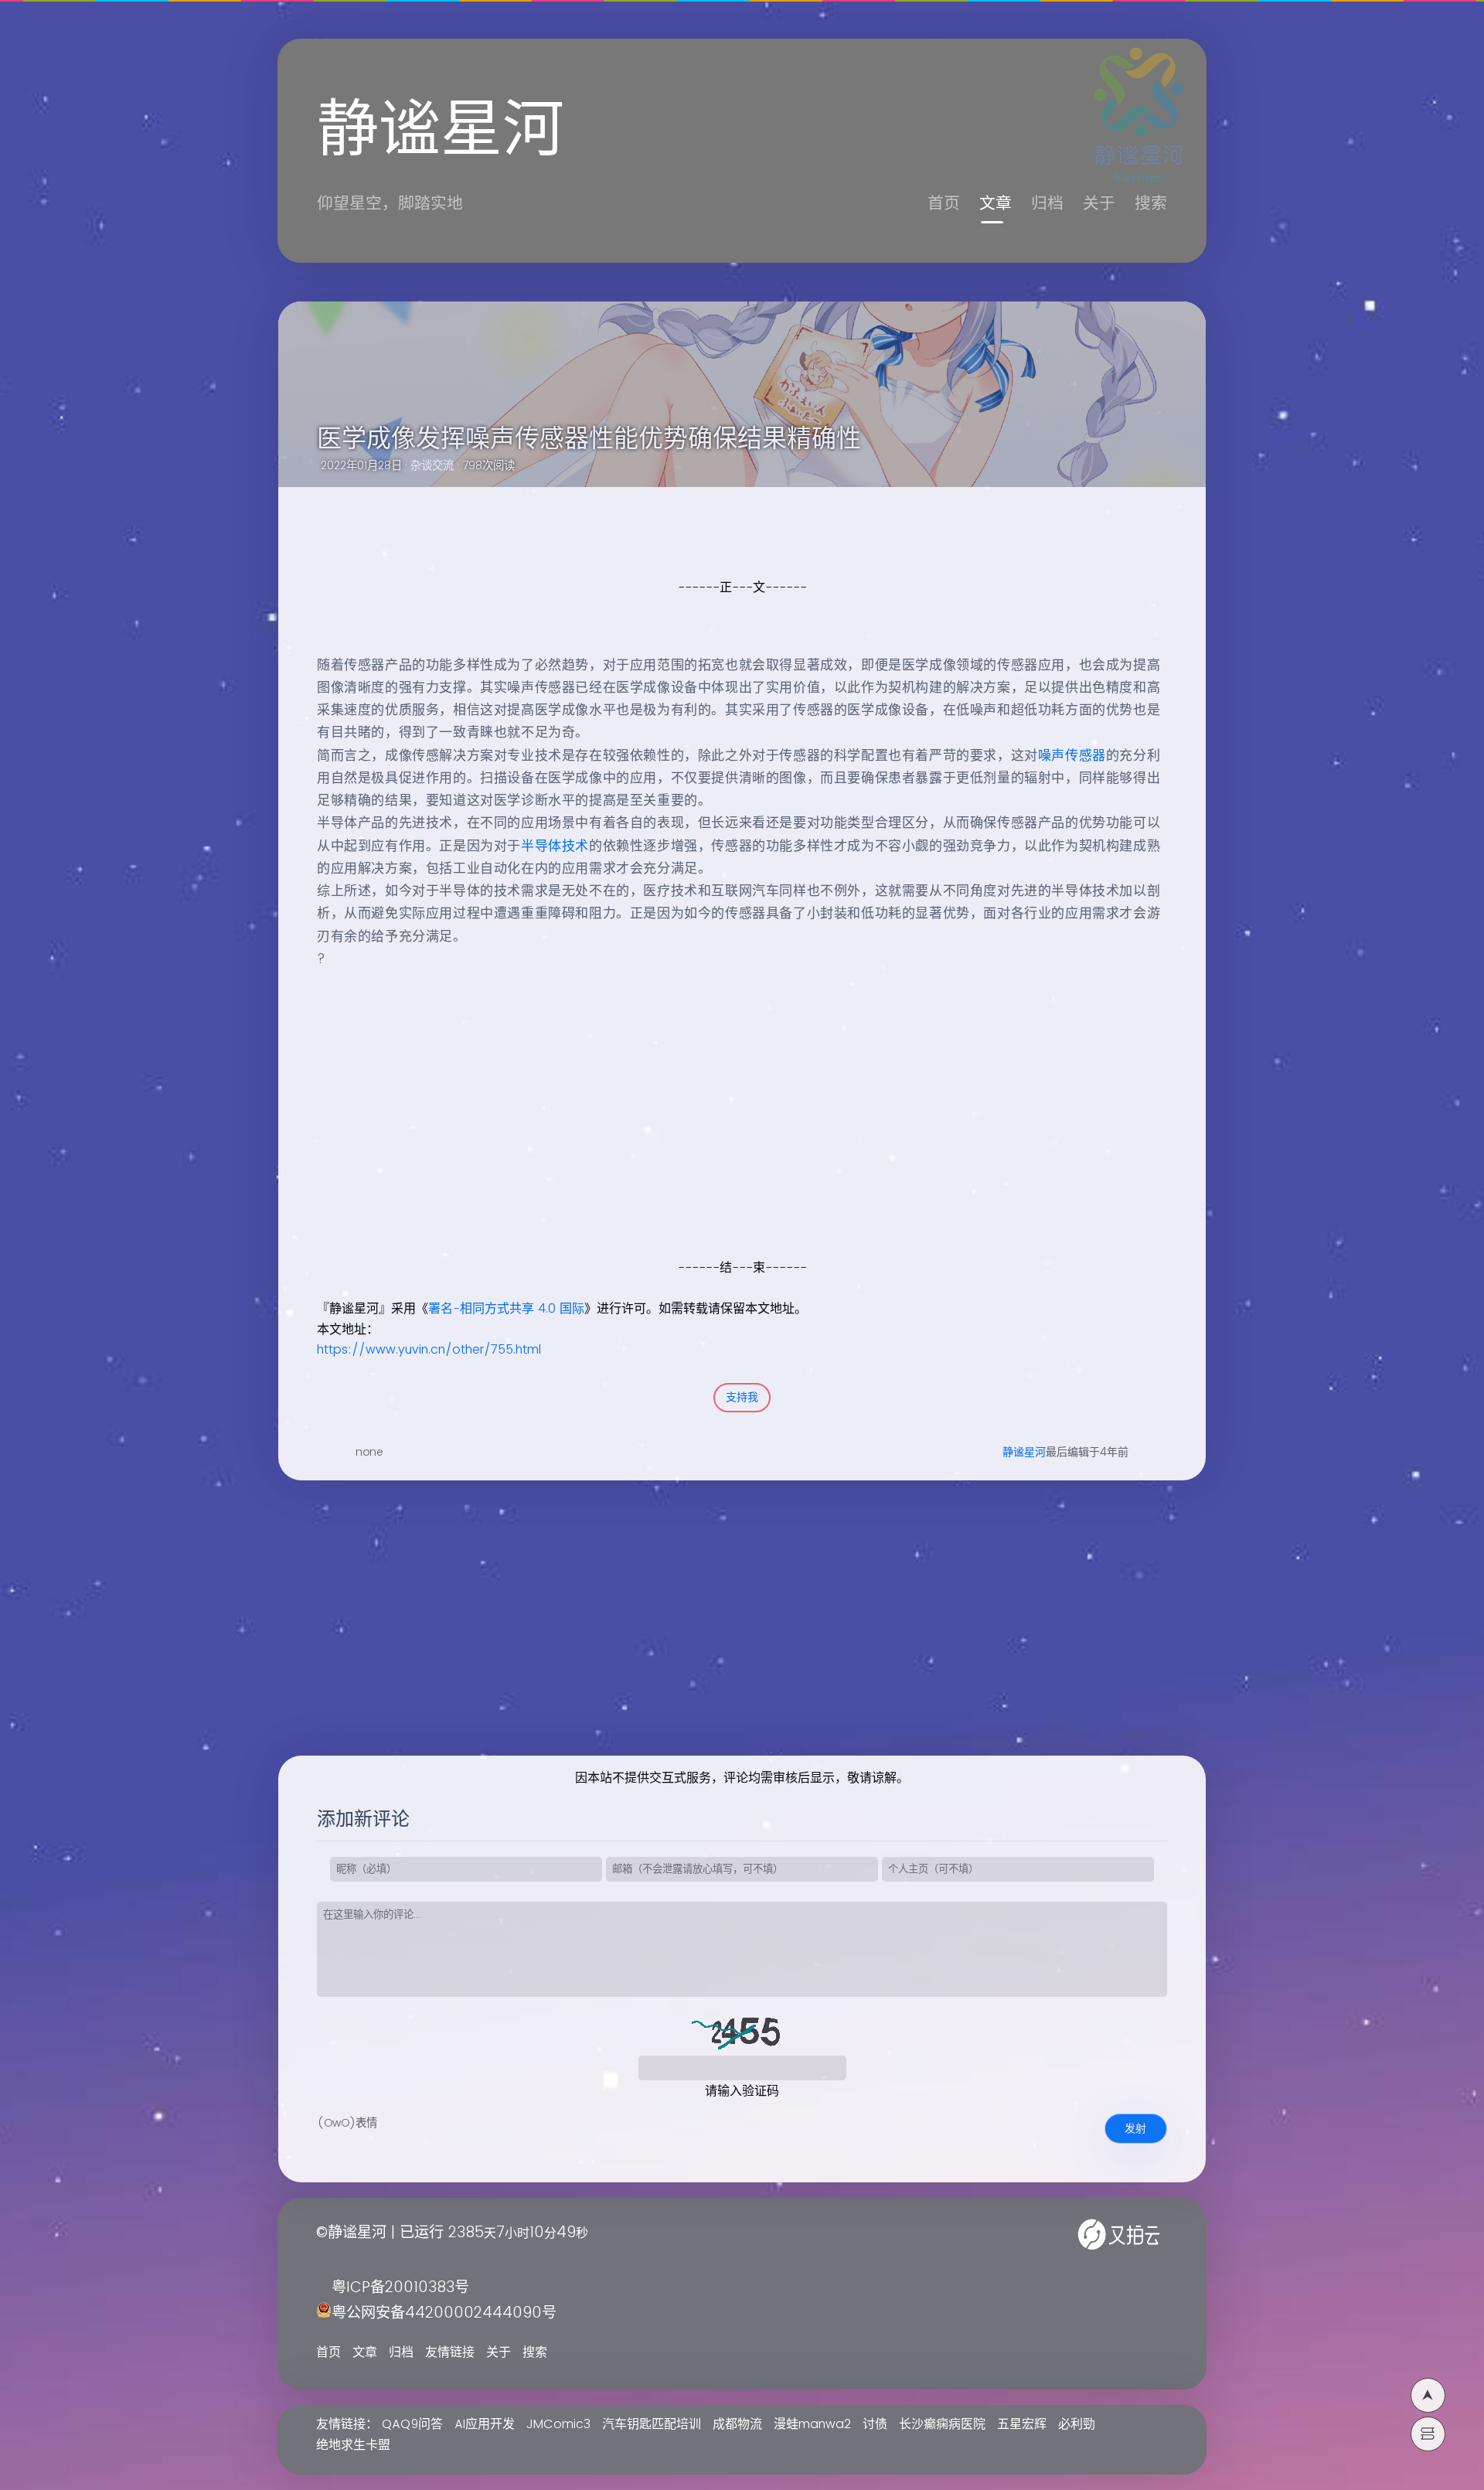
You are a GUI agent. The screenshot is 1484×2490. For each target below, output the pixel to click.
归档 (1047, 204)
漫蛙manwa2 (812, 2424)
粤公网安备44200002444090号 (444, 2313)
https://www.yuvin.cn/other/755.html (429, 1350)
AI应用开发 (485, 2424)
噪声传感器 (1072, 756)
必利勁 (1077, 2424)
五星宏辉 (1022, 2424)
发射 (1135, 2129)
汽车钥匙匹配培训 (652, 2424)
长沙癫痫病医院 (942, 2424)
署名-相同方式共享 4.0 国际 (506, 1309)
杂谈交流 (432, 466)
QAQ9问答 (412, 2424)
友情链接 (450, 2352)
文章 (996, 204)
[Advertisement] (725, 1149)
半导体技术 (555, 846)
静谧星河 (1024, 1452)
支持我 (742, 1397)
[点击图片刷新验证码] (742, 2032)
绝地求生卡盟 (353, 2445)
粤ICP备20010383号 (400, 2288)
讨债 (875, 2424)
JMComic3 (558, 2424)
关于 (1099, 204)
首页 (944, 204)
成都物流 (737, 2424)
